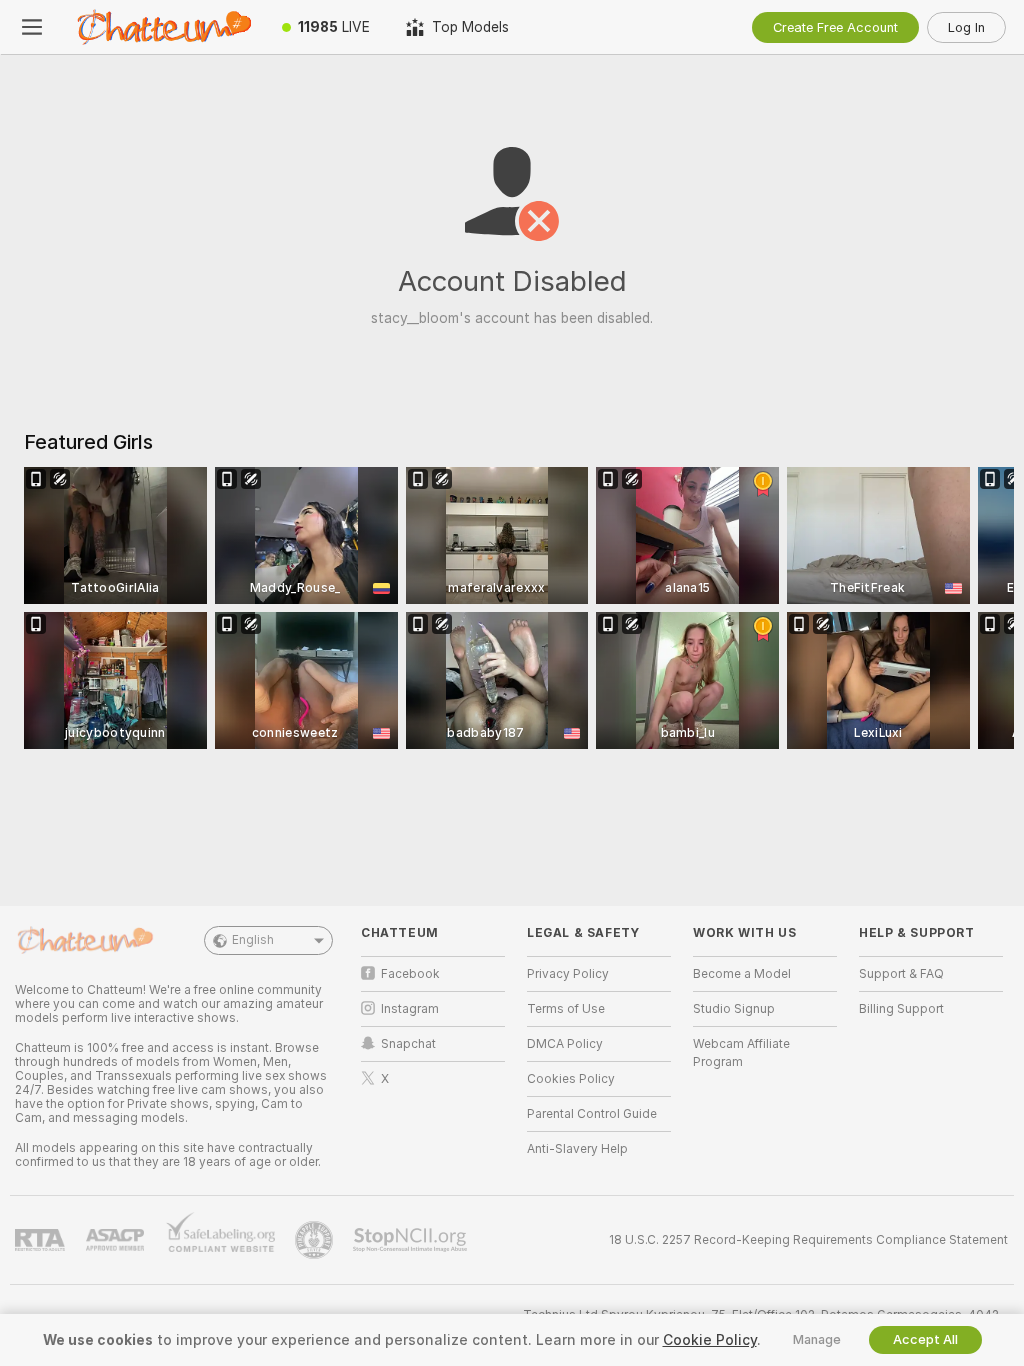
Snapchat (408, 1044)
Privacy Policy (568, 974)
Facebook (410, 974)
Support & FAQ (901, 974)
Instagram (410, 1009)
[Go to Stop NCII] (412, 1240)
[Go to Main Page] (164, 27)
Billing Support (901, 1009)
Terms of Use (566, 1009)
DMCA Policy (565, 1044)
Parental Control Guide (592, 1114)
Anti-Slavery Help (577, 1149)
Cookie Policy (710, 1340)
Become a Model (742, 974)
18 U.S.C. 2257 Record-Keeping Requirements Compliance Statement (808, 1240)
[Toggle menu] (32, 27)
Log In (966, 27)
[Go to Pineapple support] (316, 1240)
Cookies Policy (571, 1079)
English (253, 940)
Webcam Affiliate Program (741, 1053)
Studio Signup (734, 1009)
